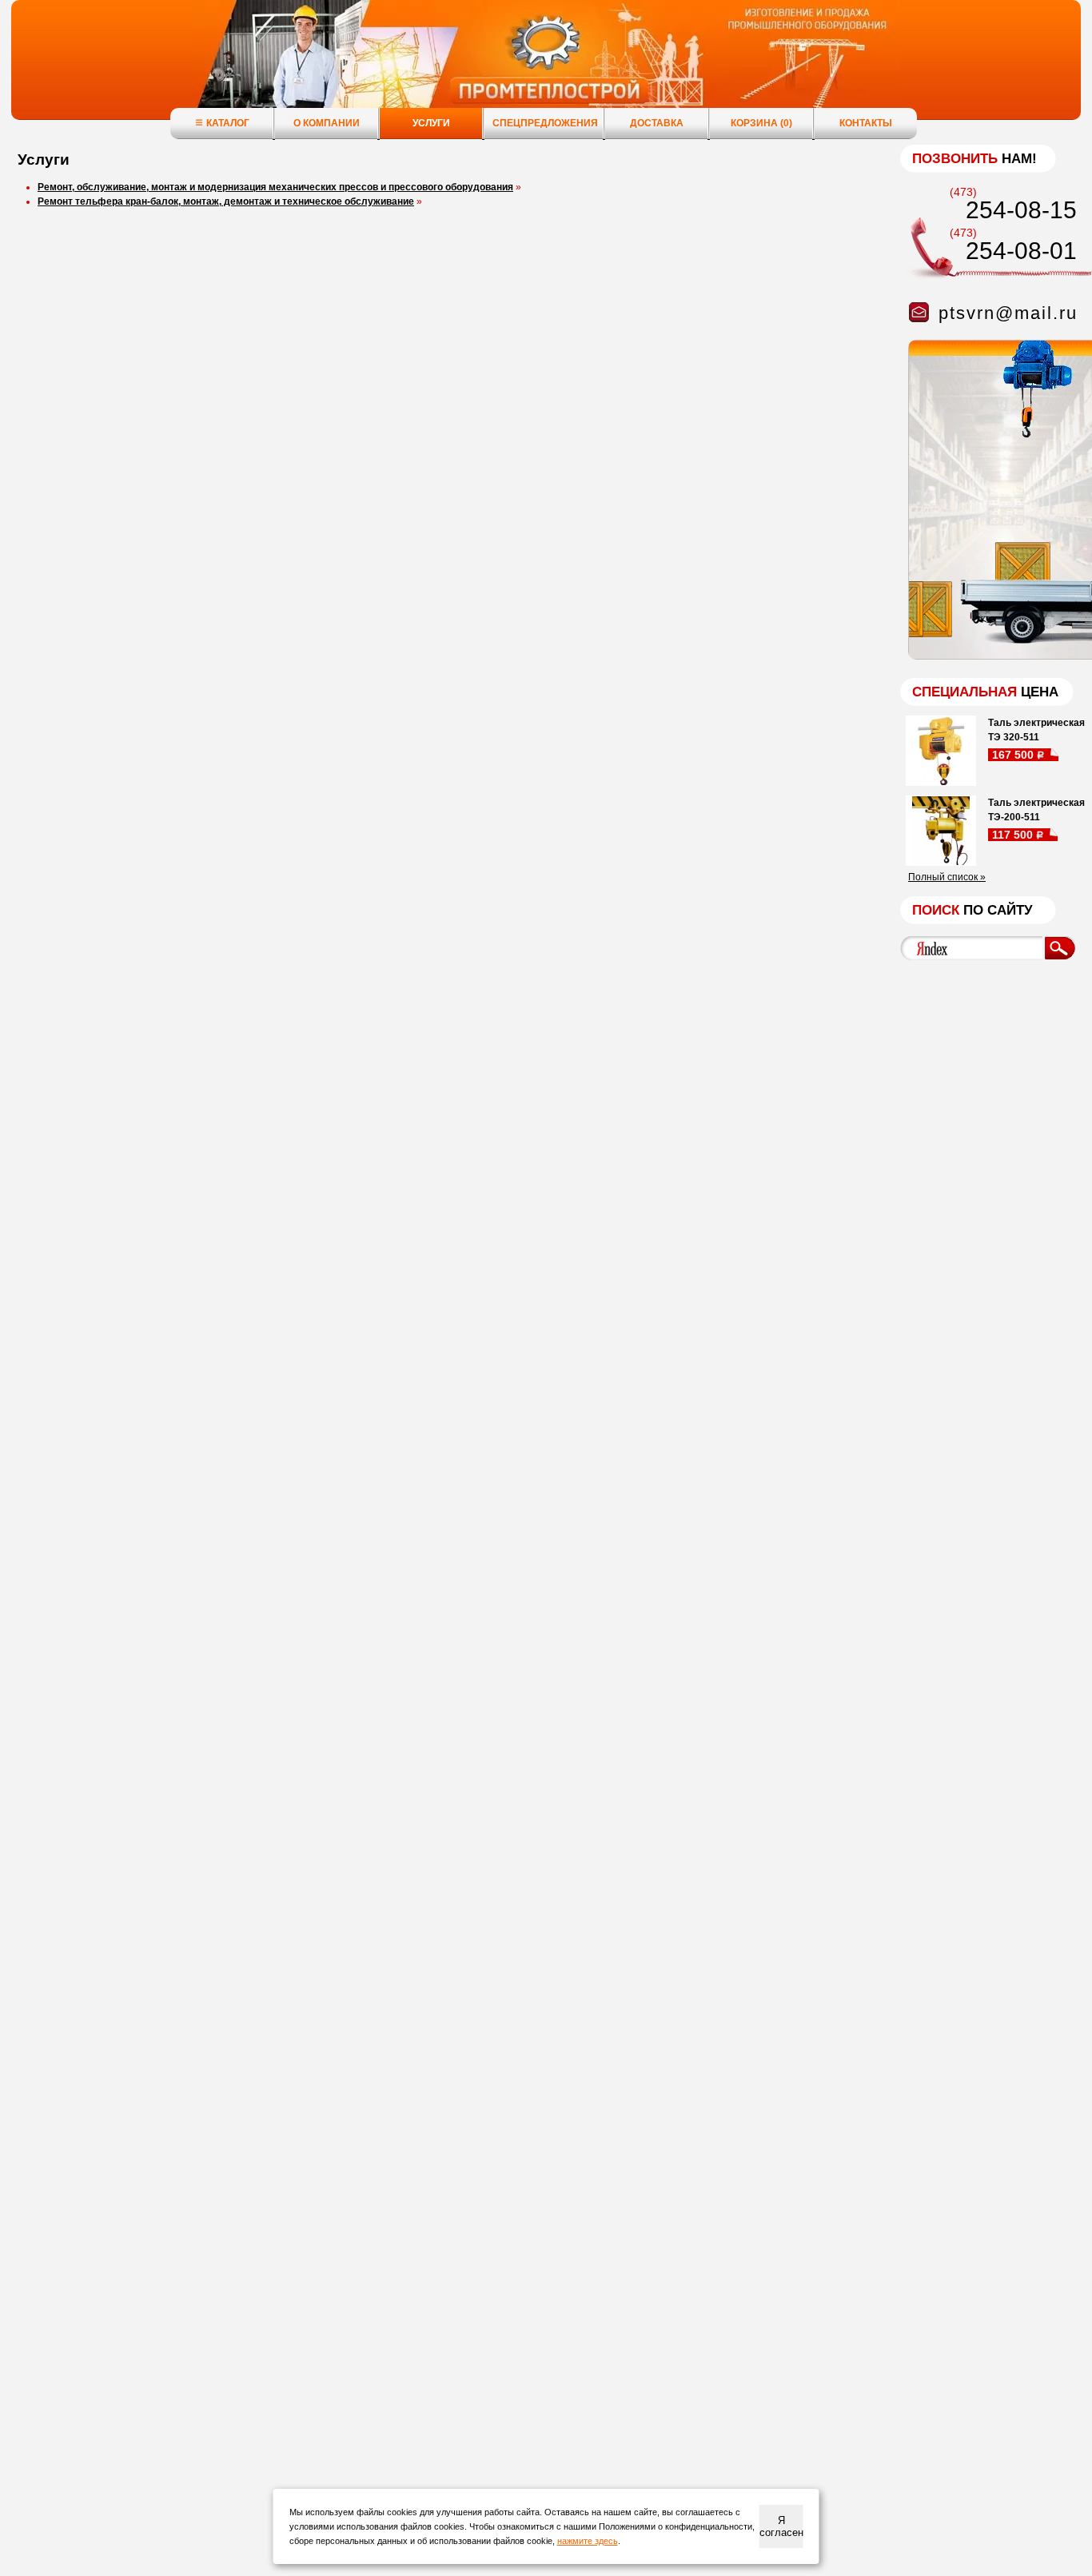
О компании (327, 123)
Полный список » (947, 877)
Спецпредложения (545, 123)
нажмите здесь (588, 2541)
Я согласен (781, 2526)
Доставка (657, 123)
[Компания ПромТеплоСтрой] (546, 68)
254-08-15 (1021, 210)
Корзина (761, 123)
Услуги (431, 123)
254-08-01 (1021, 251)
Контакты (866, 123)
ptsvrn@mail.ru (1008, 313)
